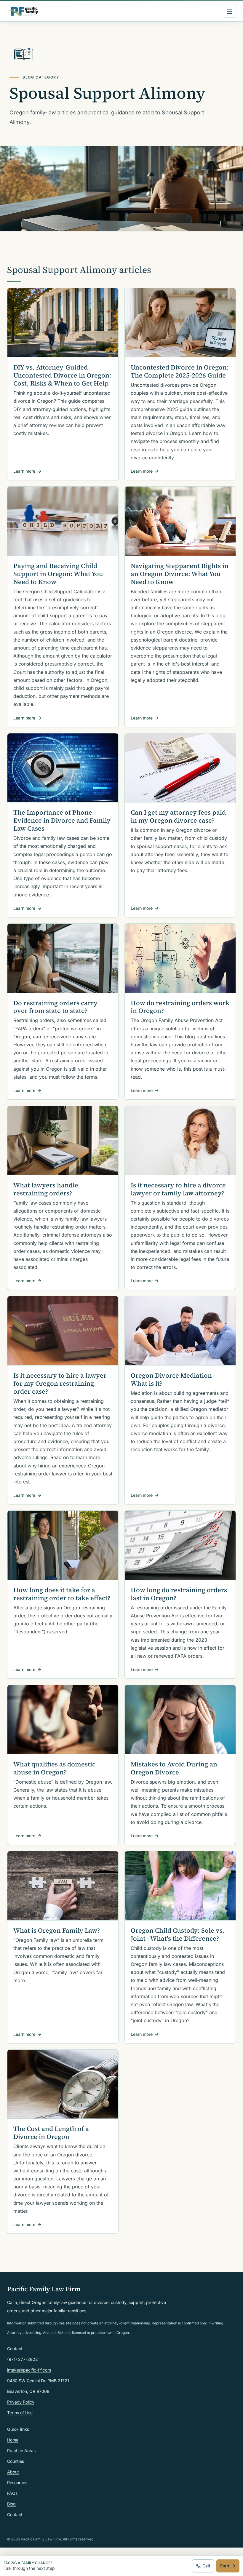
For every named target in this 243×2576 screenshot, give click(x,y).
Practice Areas (21, 2451)
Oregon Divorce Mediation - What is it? (173, 1379)
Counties (16, 2461)
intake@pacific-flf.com (29, 2370)
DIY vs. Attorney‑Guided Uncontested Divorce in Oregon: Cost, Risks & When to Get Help (62, 375)
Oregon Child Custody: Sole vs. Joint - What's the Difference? (178, 1934)
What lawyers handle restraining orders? (46, 1189)
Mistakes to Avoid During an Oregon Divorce (174, 1768)
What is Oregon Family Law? (57, 1930)
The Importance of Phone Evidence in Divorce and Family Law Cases (62, 820)
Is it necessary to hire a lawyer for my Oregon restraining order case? (60, 1383)
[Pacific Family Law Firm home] (23, 11)
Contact (15, 2515)
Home (13, 2440)
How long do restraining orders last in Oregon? (179, 1594)
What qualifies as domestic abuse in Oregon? (54, 1768)
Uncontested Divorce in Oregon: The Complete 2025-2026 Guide (180, 371)
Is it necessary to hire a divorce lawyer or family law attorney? (178, 1189)
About (13, 2472)
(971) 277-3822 (23, 2359)
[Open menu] (229, 11)
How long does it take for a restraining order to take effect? (62, 1594)
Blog (11, 2504)
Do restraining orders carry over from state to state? (55, 1007)
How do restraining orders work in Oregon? (180, 1007)
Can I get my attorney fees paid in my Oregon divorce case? (178, 816)
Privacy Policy (21, 2402)
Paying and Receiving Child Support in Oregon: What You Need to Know (58, 574)
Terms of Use (20, 2413)
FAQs (12, 2493)
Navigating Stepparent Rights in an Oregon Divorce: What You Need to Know (180, 574)
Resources (17, 2483)
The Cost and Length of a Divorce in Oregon (51, 2133)
